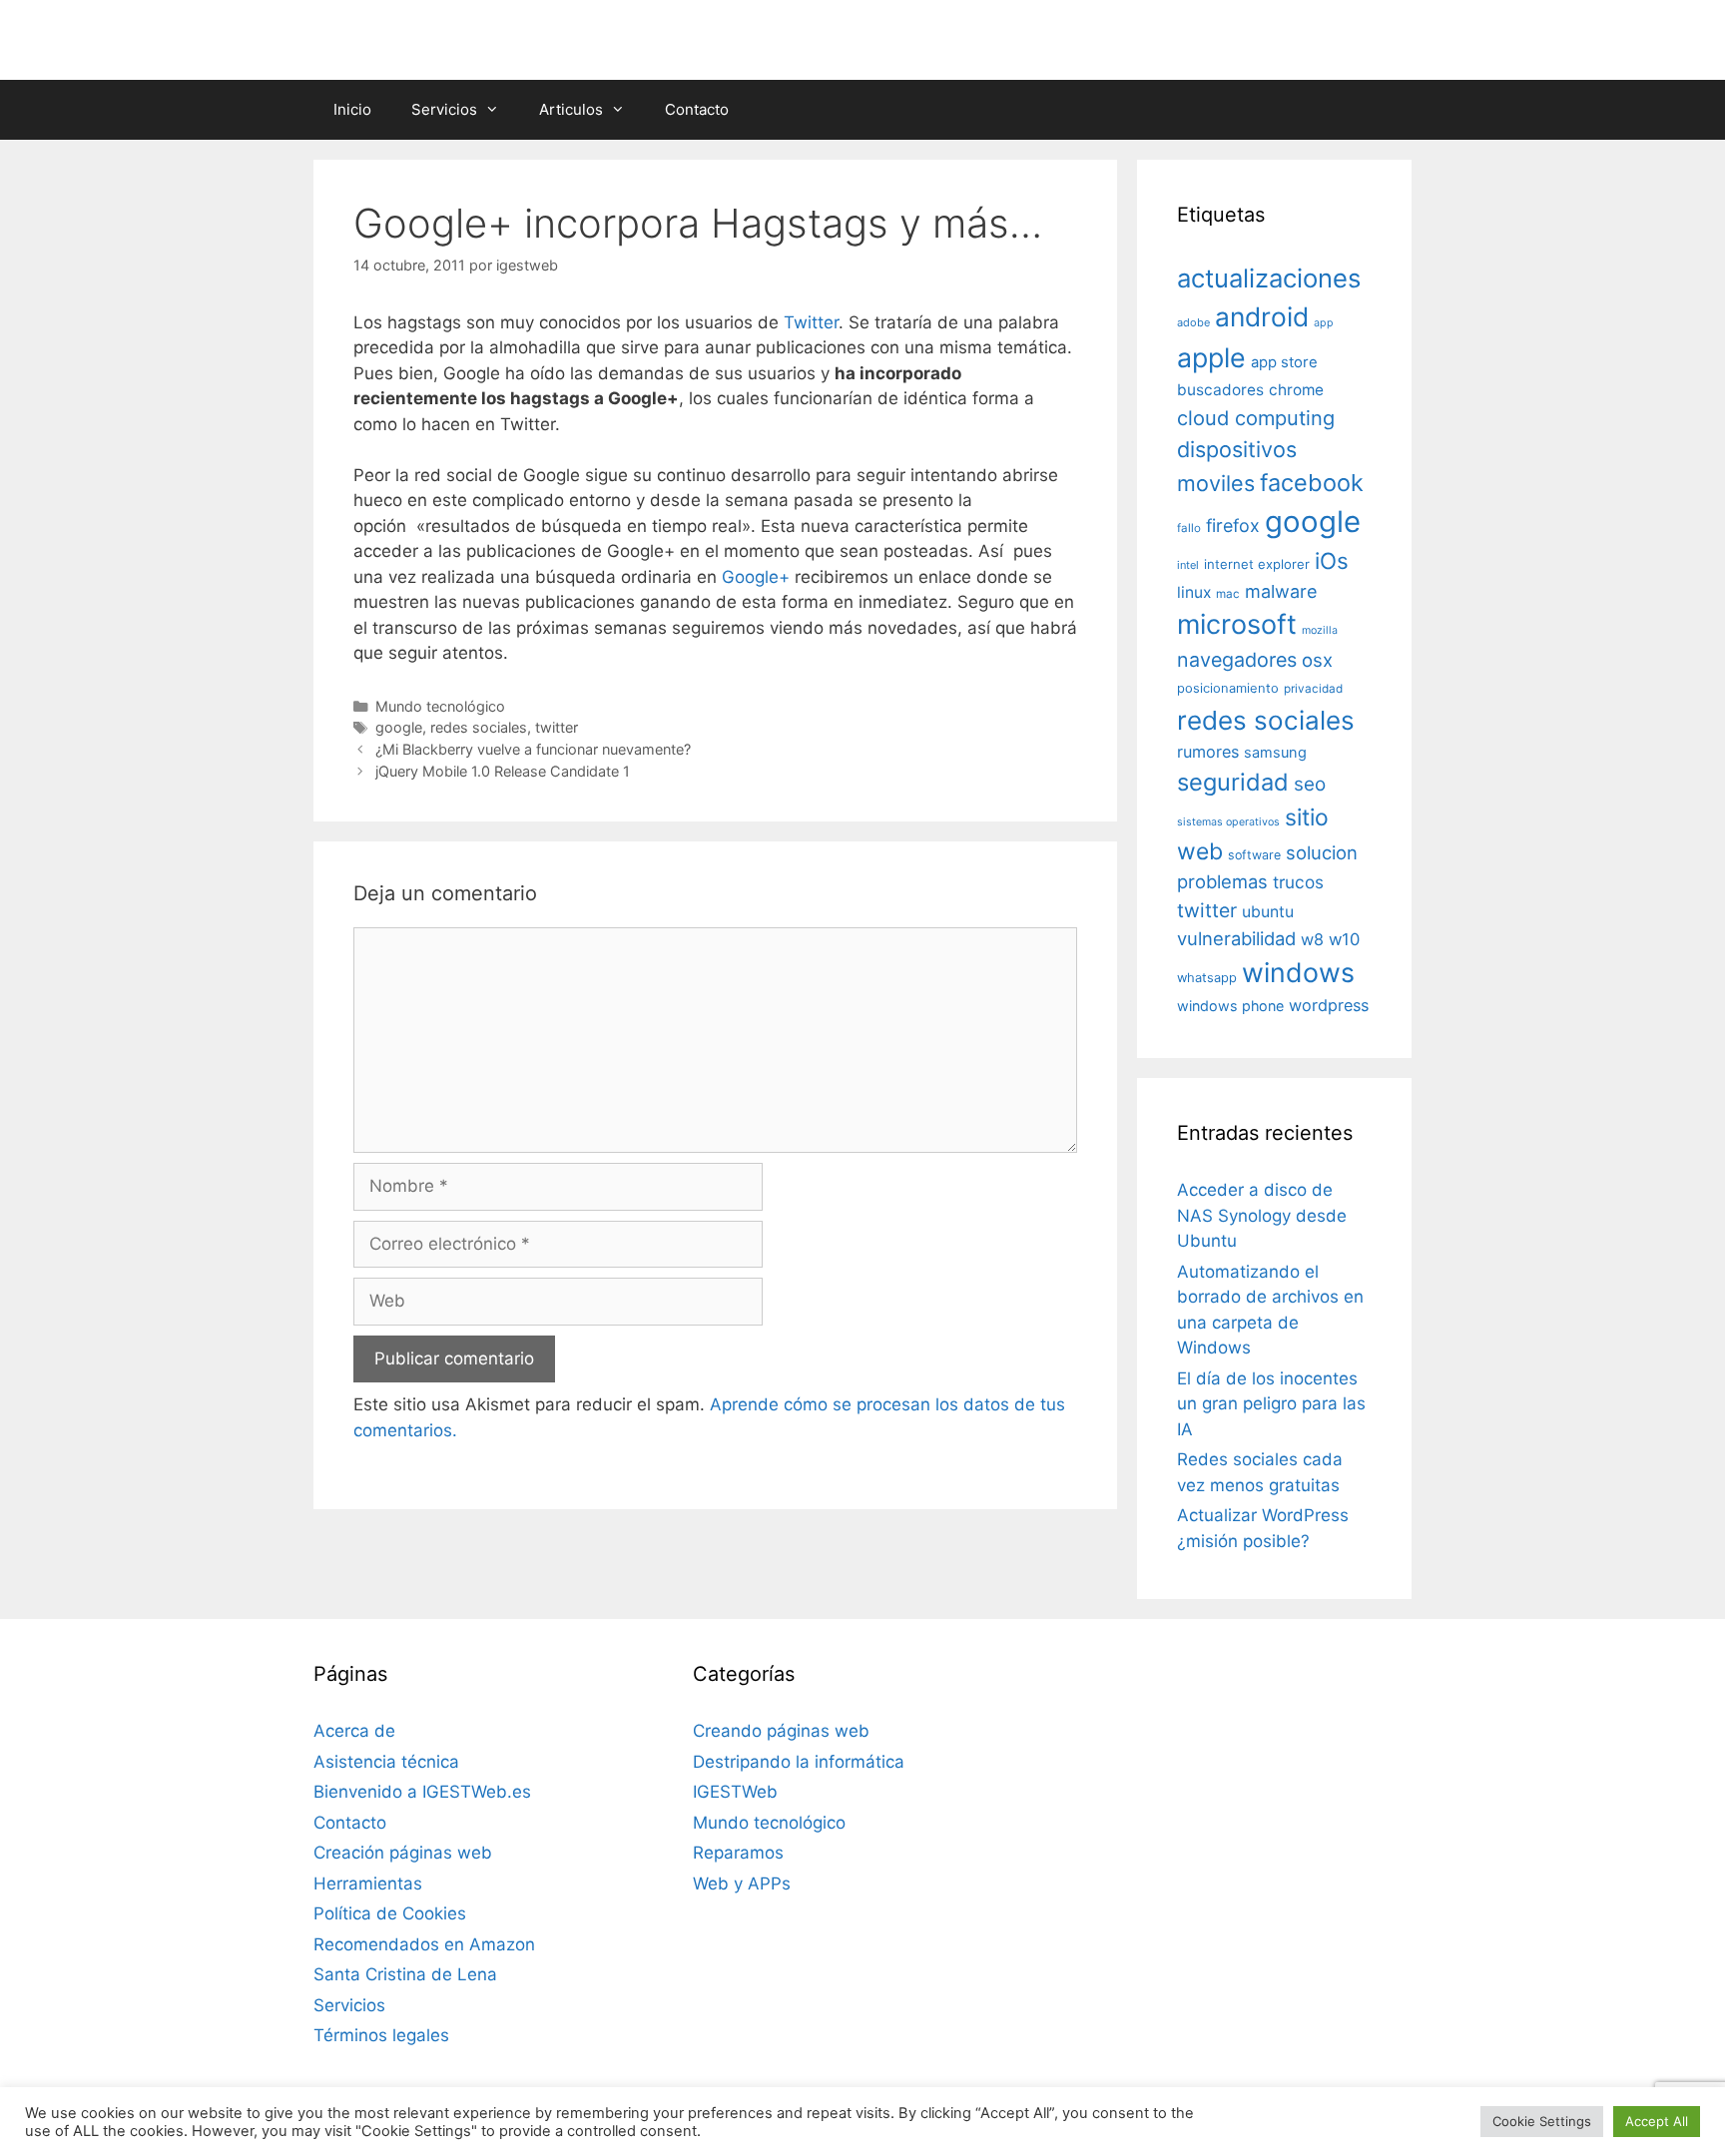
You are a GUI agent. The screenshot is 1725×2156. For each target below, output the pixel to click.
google (399, 727)
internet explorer (1257, 564)
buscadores (1220, 390)
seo (1310, 784)
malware (1281, 591)
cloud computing (1256, 418)
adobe (1193, 322)
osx (1317, 660)
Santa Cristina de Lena (405, 1974)
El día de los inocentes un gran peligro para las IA (1271, 1404)
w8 (1312, 939)
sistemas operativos (1228, 822)
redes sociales (479, 727)
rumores (1208, 752)
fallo (1189, 528)
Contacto (697, 109)
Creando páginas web (781, 1731)
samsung (1275, 753)
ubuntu (1268, 912)
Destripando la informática (799, 1762)
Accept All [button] (1657, 2121)
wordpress (1329, 1005)
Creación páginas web (403, 1853)
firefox (1233, 526)
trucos (1298, 882)
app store (1284, 362)
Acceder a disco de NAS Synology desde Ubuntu (1262, 1215)
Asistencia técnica (386, 1762)
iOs (1332, 560)
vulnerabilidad (1236, 938)
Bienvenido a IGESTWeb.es (422, 1792)
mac (1228, 594)
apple (1211, 357)
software (1254, 855)
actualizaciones (1269, 278)
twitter (557, 727)
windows (1298, 972)
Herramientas (368, 1884)
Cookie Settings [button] (1542, 2121)
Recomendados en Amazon (424, 1944)
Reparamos (738, 1853)
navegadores (1237, 660)
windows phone (1230, 1006)
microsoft (1237, 624)
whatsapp (1207, 978)
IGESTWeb (735, 1792)
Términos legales (381, 2035)
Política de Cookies (390, 1913)
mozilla (1320, 630)
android (1262, 316)
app (1324, 323)
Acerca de (354, 1731)
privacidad (1313, 689)
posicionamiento (1228, 688)
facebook (1312, 483)
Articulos (571, 109)
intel (1188, 565)
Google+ (756, 577)
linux (1194, 592)
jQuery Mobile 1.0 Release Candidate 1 (503, 771)
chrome (1296, 390)
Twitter (811, 322)
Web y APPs (742, 1884)
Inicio (352, 109)
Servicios (444, 109)
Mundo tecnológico (440, 706)
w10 (1344, 939)
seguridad (1233, 782)
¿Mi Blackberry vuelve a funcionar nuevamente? (533, 749)
